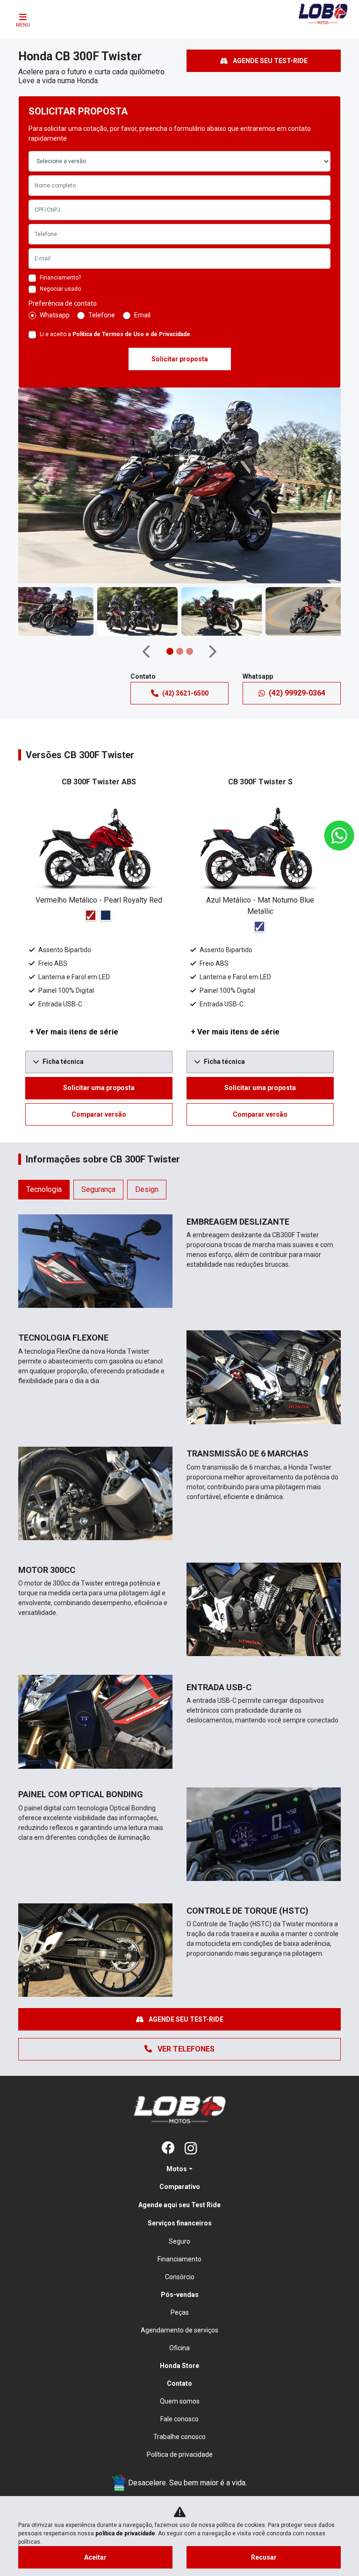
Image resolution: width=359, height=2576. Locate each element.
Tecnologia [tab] (44, 1189)
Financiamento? (60, 278)
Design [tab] (147, 1189)
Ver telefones (185, 2049)
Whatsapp (55, 315)
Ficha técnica (63, 1062)
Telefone (102, 315)
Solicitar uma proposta (99, 1088)
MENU (23, 25)
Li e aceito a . (116, 334)
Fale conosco (179, 2419)
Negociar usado (60, 289)
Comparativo (180, 2187)
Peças (180, 2312)
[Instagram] (191, 2149)
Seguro (179, 2241)
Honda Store (179, 2366)
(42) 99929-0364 (297, 693)
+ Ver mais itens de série (74, 1032)
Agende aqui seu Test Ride (179, 2205)
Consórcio (180, 2277)
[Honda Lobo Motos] (323, 21)
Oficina (179, 2348)
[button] (38, 485)
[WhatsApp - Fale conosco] (339, 836)
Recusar (264, 2557)
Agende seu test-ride (269, 61)
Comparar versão (99, 1114)
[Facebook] (168, 2149)
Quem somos (180, 2401)
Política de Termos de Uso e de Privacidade (131, 334)
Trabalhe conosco (179, 2437)
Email (142, 315)
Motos (177, 2169)
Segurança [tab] (98, 1189)
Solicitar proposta (180, 359)
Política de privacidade (180, 2454)
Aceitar (95, 2557)
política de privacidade (125, 2533)
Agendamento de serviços (179, 2330)
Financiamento (179, 2259)
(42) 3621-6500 (185, 693)
